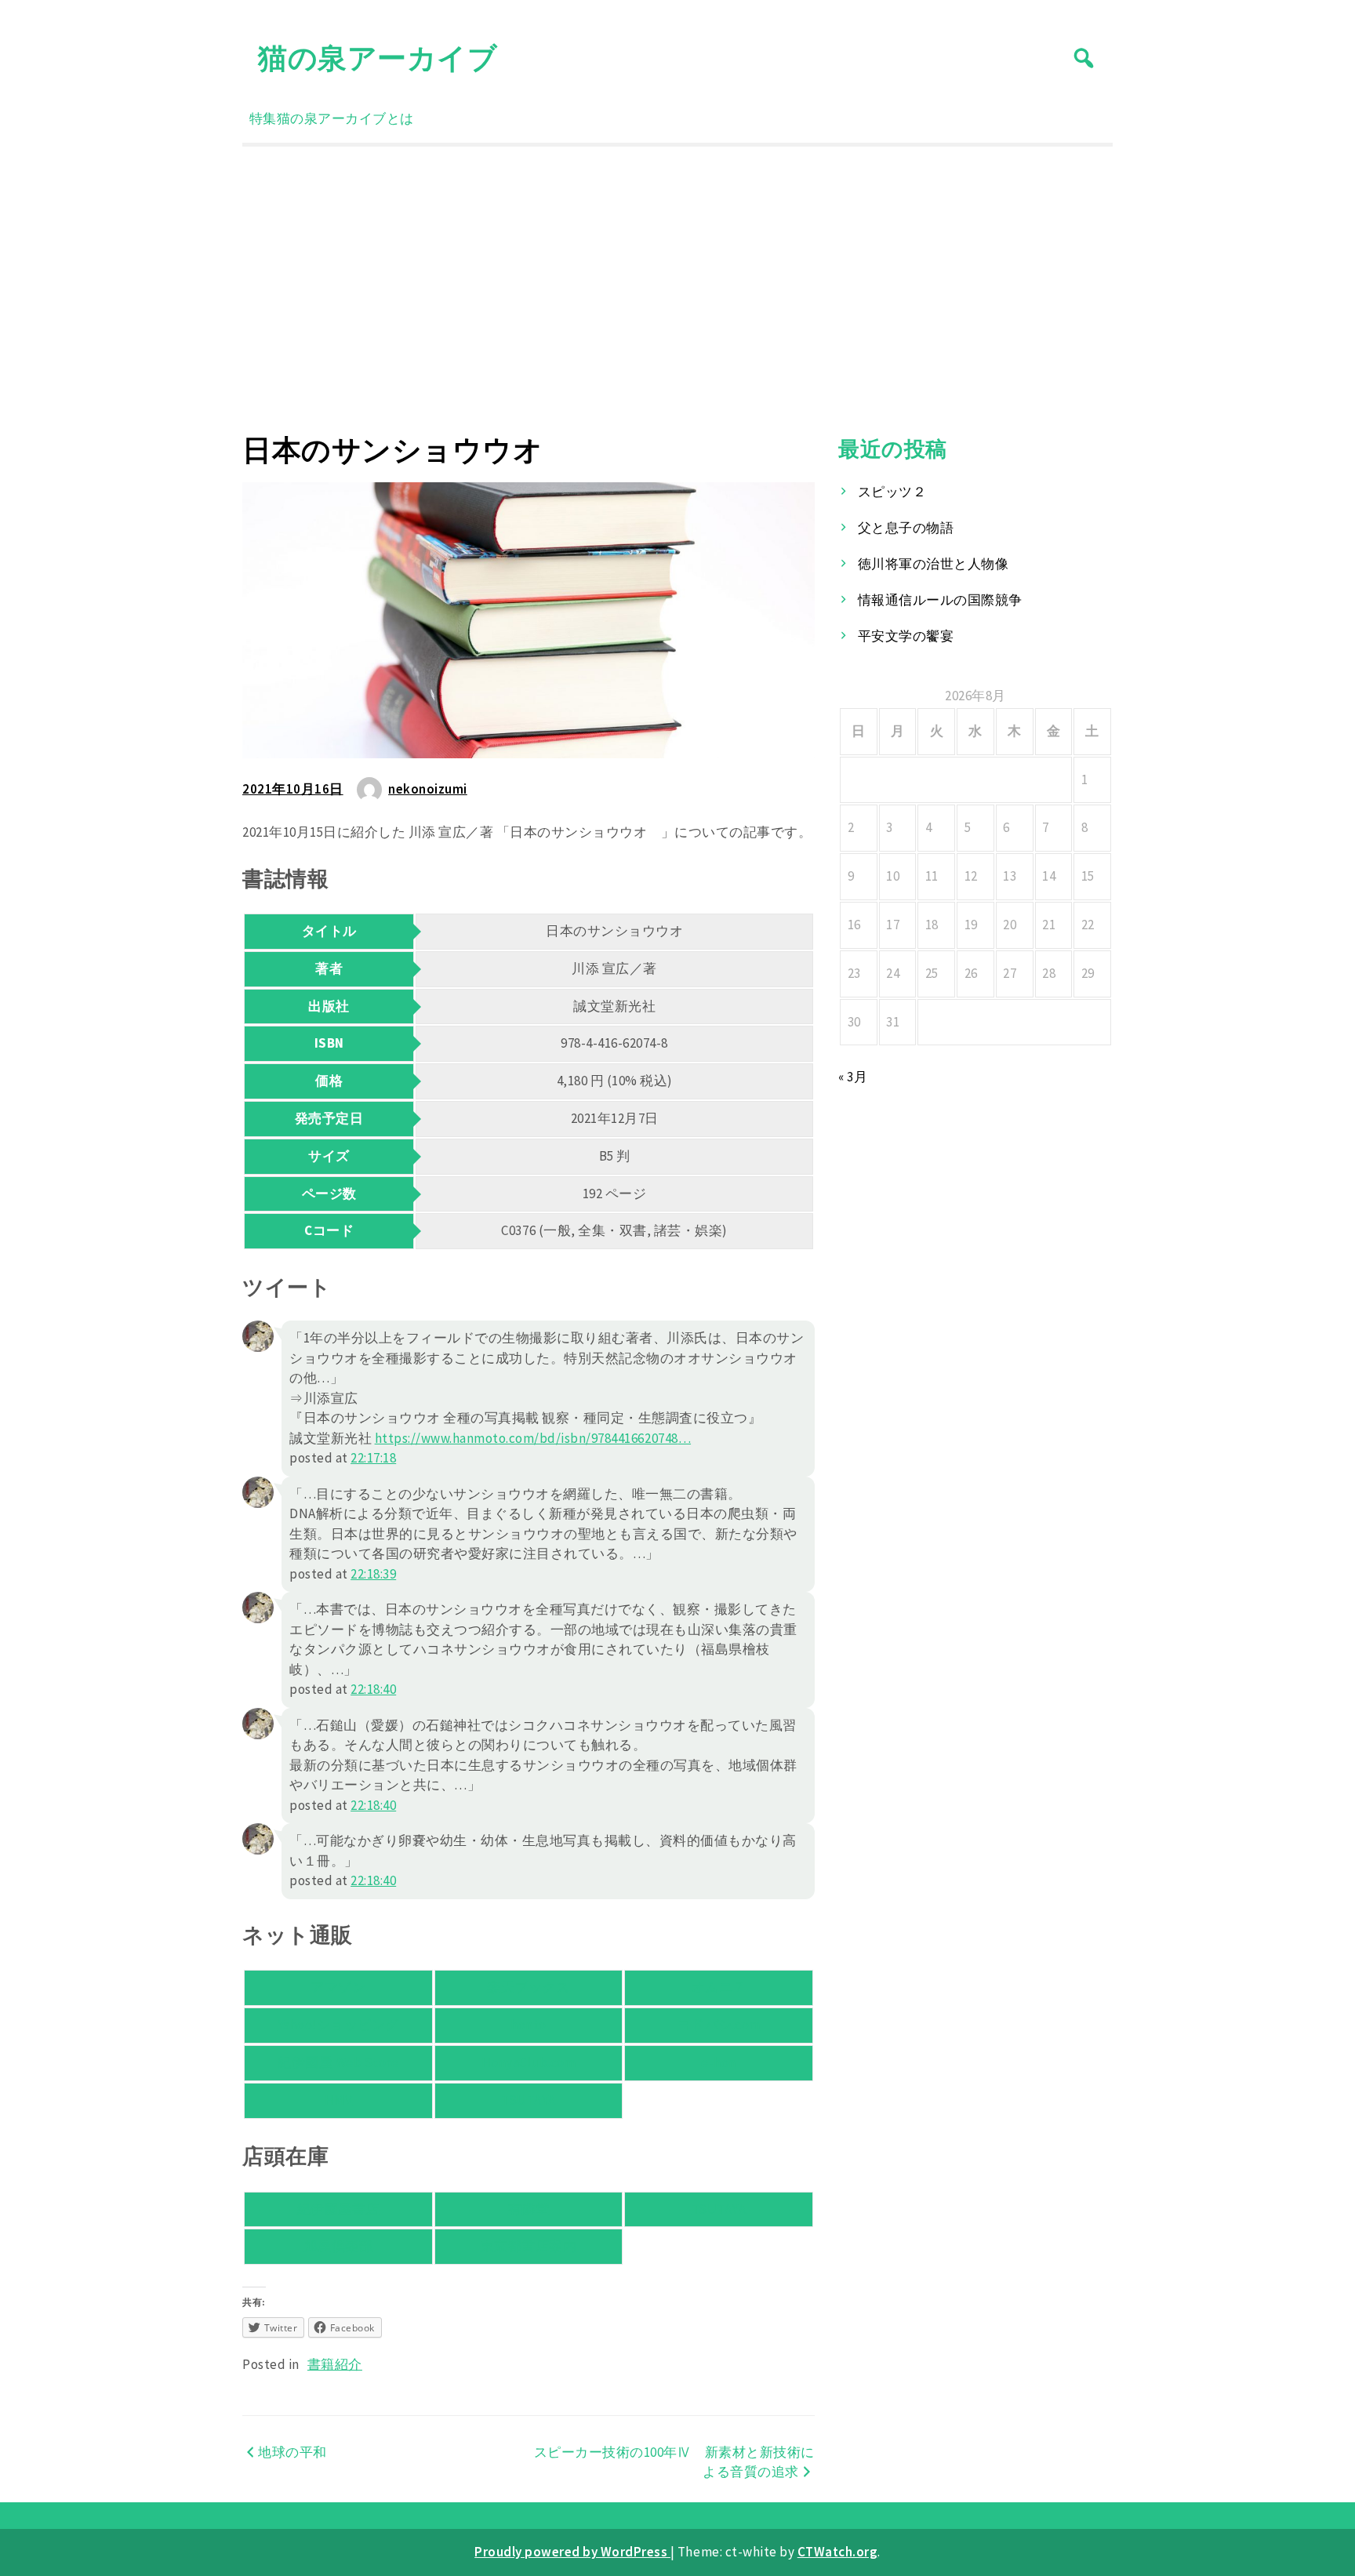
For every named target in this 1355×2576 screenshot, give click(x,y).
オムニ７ (719, 1987)
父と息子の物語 (906, 528)
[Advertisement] (677, 289)
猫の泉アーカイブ (378, 58)
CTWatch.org (838, 2552)
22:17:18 (373, 1458)
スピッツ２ (892, 492)
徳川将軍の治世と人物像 (934, 564)
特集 (263, 118)
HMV (339, 2100)
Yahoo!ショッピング (338, 2025)
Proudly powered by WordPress (572, 2552)
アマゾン (338, 1987)
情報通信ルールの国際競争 (940, 600)
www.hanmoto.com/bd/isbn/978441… (533, 1438)
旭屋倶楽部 (339, 2246)
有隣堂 (529, 2209)
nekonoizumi (428, 789)
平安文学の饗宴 (906, 636)
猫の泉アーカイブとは (345, 118)
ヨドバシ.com (719, 2025)
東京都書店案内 (529, 2246)
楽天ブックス (528, 1987)
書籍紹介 (335, 2364)
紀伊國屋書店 (338, 2209)
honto (529, 2025)
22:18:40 (373, 1689)
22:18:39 (373, 1574)
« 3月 (853, 1077)
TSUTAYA (529, 2100)
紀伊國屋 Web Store (338, 2062)
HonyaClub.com (529, 2062)
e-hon (719, 2062)
